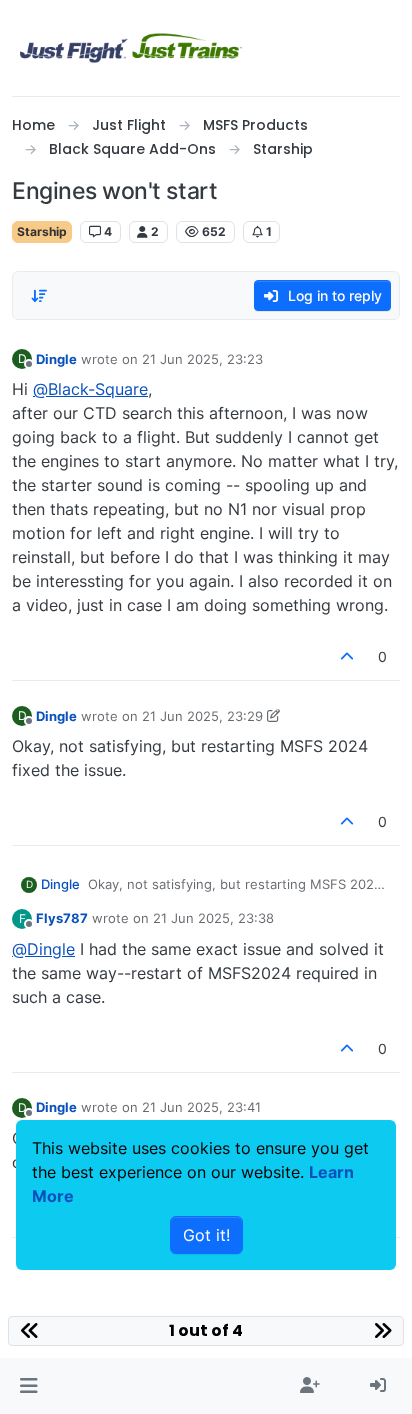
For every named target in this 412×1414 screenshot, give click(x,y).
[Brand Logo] (131, 48)
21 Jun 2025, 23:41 (201, 1107)
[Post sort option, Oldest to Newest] (39, 296)
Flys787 (62, 918)
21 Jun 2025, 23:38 (213, 918)
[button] (28, 1386)
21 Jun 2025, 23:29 (202, 716)
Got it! (206, 1235)
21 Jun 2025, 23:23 (202, 359)
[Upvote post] (348, 656)
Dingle (56, 359)
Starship (42, 231)
